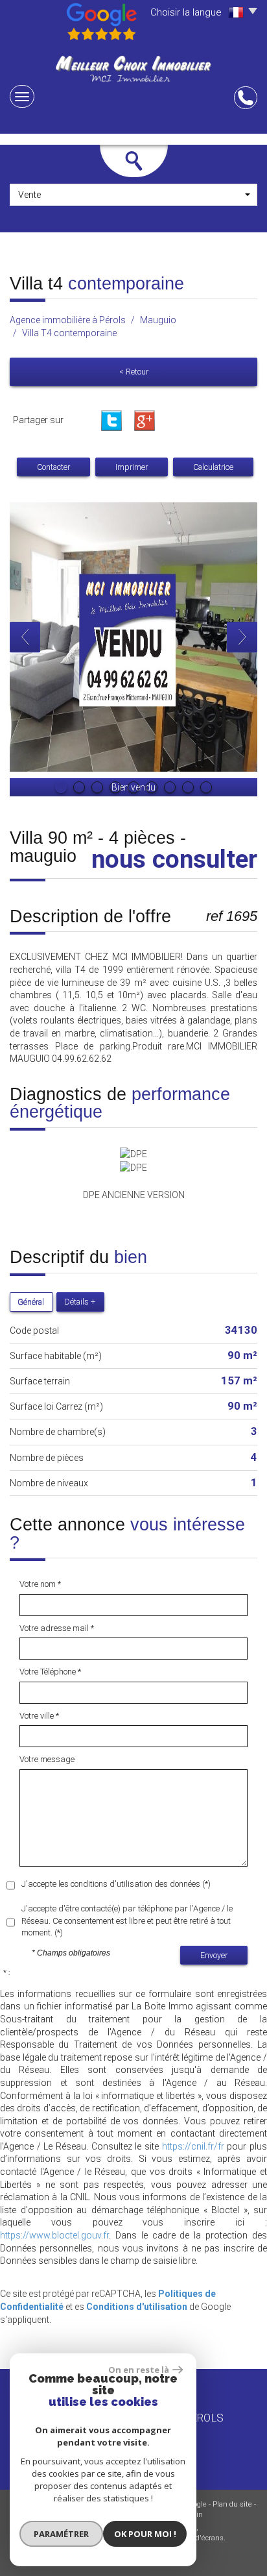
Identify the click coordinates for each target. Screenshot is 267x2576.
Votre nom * (40, 1584)
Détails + (80, 1302)
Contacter (53, 467)
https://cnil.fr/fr (193, 2146)
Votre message (47, 1759)
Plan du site (232, 2504)
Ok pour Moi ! (145, 2534)
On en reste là (139, 2370)
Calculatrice (213, 467)
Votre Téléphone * (50, 1672)
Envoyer (214, 1955)
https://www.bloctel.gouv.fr (54, 2235)
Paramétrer (61, 2534)
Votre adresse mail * (57, 1628)
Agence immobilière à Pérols (68, 320)
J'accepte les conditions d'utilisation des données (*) (116, 1884)
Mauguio (158, 320)
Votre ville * (39, 1716)
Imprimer (132, 467)
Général (31, 1302)
